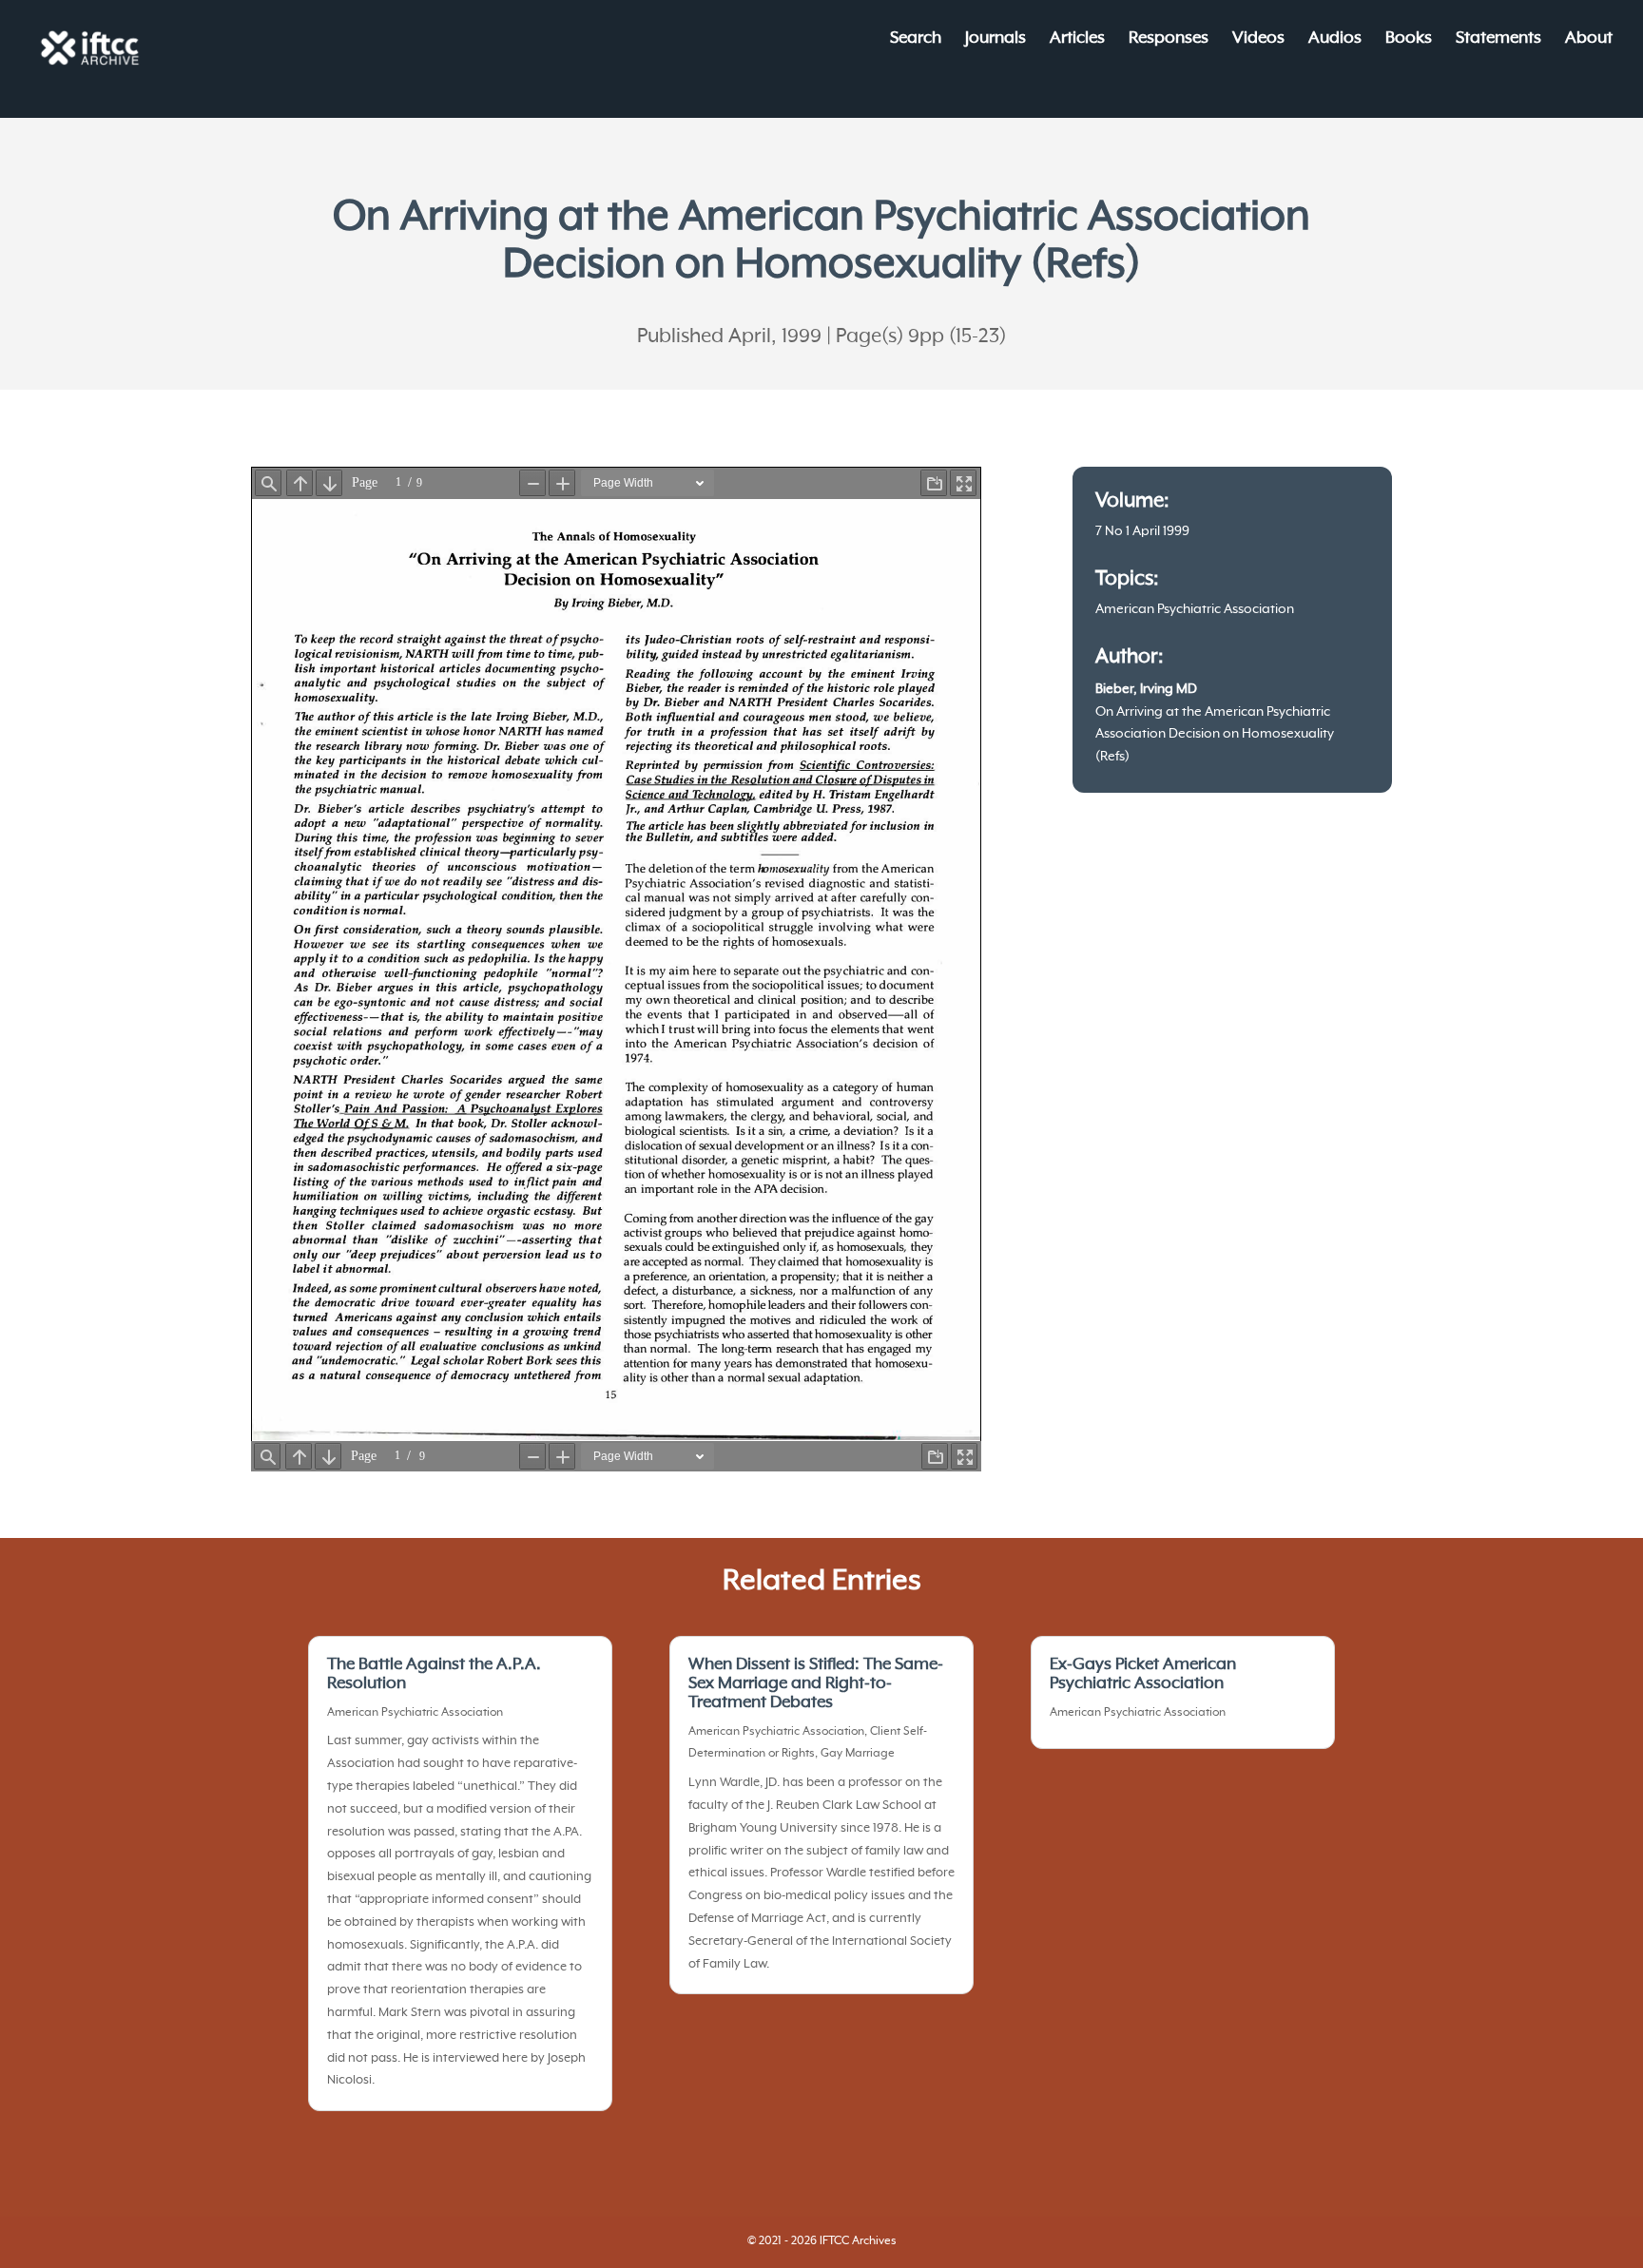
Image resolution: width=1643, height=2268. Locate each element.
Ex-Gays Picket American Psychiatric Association (1143, 1674)
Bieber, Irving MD (1146, 689)
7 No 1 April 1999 (1142, 531)
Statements (1498, 39)
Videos (1258, 39)
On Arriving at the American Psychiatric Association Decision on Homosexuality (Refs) (1215, 735)
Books (1409, 39)
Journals (995, 39)
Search (916, 39)
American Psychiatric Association (1195, 609)
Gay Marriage (858, 1754)
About (1589, 39)
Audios (1335, 39)
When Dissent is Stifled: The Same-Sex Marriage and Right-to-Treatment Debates (816, 1683)
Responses (1169, 39)
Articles (1077, 39)
